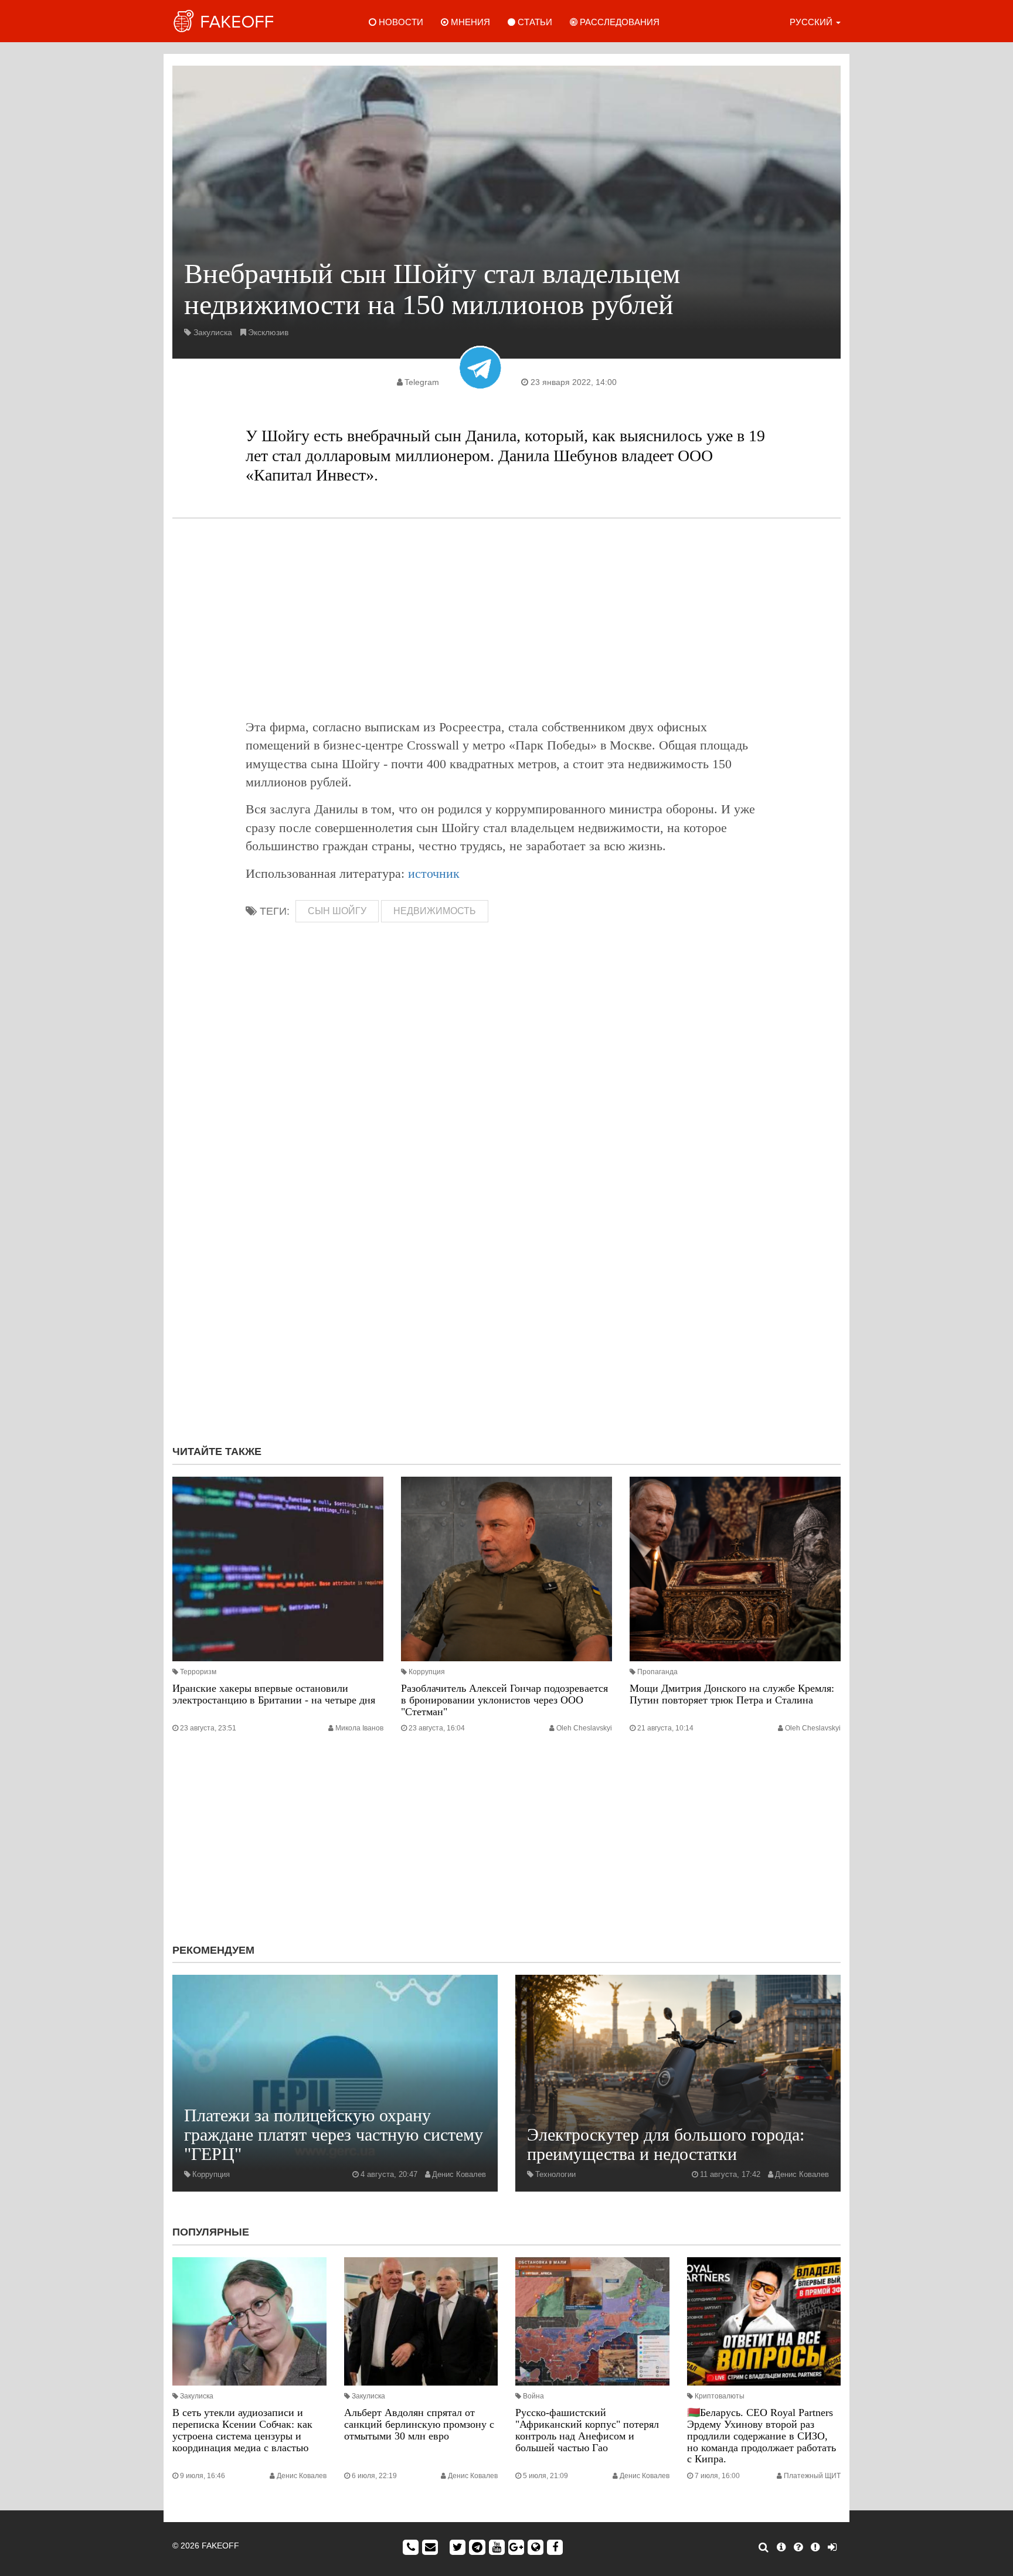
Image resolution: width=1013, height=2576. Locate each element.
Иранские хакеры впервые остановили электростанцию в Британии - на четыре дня (274, 1694)
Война (533, 2396)
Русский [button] (812, 22)
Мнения (469, 22)
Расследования (618, 22)
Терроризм (198, 1672)
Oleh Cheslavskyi (584, 1728)
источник (434, 873)
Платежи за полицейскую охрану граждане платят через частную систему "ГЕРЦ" (334, 2134)
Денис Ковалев (459, 2174)
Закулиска (213, 332)
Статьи (534, 22)
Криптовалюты (720, 2396)
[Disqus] (506, 1279)
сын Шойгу (337, 911)
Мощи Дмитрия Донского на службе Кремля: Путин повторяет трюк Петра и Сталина (732, 1694)
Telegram (422, 382)
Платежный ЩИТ (812, 2476)
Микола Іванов (359, 1728)
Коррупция (427, 1672)
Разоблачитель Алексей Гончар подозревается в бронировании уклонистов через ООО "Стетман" (504, 1700)
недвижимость (435, 911)
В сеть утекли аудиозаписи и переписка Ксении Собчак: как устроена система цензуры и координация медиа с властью (242, 2430)
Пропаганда (657, 1672)
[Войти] (832, 2547)
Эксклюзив (268, 332)
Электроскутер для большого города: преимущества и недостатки (666, 2144)
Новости (400, 22)
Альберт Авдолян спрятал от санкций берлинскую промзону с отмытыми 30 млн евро (419, 2424)
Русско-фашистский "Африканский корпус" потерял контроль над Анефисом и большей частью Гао (587, 2430)
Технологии (555, 2174)
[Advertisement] (506, 618)
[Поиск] (764, 2547)
